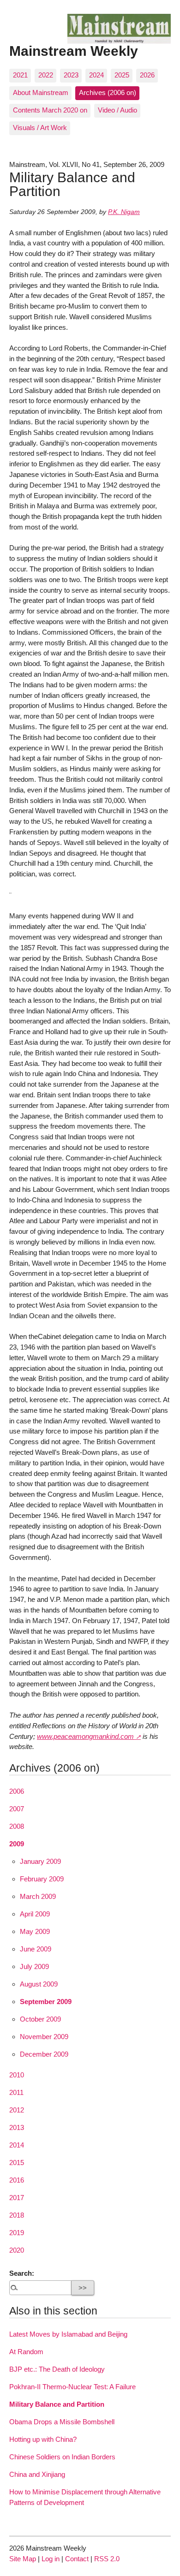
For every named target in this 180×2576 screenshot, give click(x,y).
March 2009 (38, 1896)
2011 (16, 2092)
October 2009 (40, 2019)
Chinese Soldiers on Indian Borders (62, 2457)
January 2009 (40, 1861)
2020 (17, 2250)
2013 (17, 2127)
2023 (71, 75)
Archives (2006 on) (108, 92)
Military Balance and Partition (57, 2404)
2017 (17, 2198)
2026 (147, 75)
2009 (17, 1844)
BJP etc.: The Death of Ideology (57, 2369)
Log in (51, 2559)
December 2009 (44, 2054)
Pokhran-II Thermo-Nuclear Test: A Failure (72, 2387)
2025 (122, 75)
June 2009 (36, 1949)
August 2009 (39, 1984)
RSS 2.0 (107, 2559)
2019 (17, 2233)
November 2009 (44, 2037)
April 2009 (35, 1914)
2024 (96, 75)
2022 (46, 75)
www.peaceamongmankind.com (85, 1736)
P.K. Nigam (124, 212)
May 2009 (35, 1931)
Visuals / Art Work (40, 128)
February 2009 (42, 1879)
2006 (17, 1791)
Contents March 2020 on (50, 110)
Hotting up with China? (43, 2439)
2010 (17, 2075)
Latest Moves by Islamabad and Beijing (68, 2334)
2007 (17, 1809)
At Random (26, 2352)
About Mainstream (41, 92)
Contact (77, 2559)
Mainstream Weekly (74, 51)
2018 (17, 2215)
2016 (17, 2180)
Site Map (23, 2559)
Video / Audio (117, 110)
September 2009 (46, 2002)
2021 (20, 75)
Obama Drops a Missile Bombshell (62, 2422)
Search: (22, 2273)
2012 (17, 2110)
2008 (17, 1826)
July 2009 (34, 1966)
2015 (17, 2163)
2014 (17, 2145)
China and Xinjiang (37, 2474)
